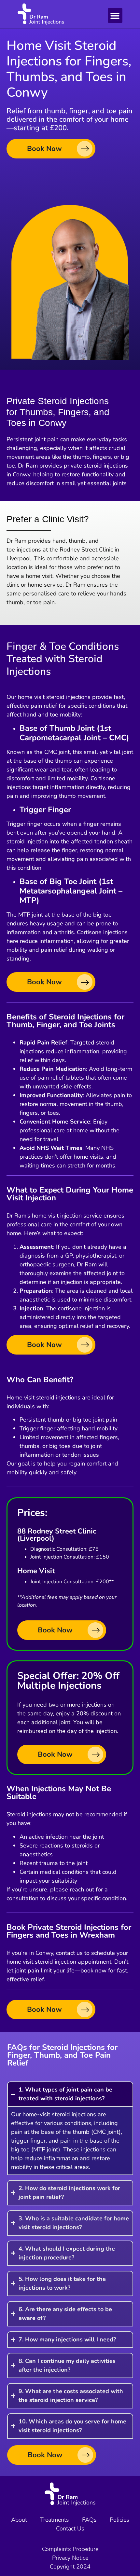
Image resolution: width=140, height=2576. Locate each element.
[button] (115, 15)
